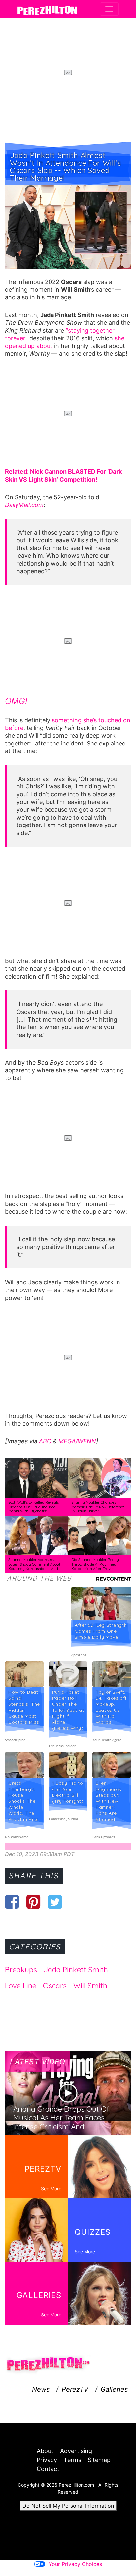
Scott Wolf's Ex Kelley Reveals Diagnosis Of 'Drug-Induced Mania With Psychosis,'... (34, 1507)
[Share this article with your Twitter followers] (55, 1902)
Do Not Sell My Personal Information (68, 2506)
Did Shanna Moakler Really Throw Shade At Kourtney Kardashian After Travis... (95, 1564)
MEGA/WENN (77, 1441)
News (41, 2389)
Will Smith (90, 1986)
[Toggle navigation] (109, 9)
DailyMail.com (24, 505)
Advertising (76, 2451)
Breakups (21, 1970)
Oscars (55, 1986)
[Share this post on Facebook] (12, 1902)
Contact (48, 2469)
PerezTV (75, 2389)
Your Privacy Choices (75, 2564)
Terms (72, 2460)
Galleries (114, 2389)
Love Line (21, 1986)
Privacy (47, 2460)
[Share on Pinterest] (34, 1902)
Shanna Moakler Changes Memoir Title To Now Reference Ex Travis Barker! (98, 1507)
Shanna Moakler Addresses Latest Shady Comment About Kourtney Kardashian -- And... (34, 1564)
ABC (45, 1441)
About (45, 2451)
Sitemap (99, 2460)
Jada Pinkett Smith (76, 1970)
